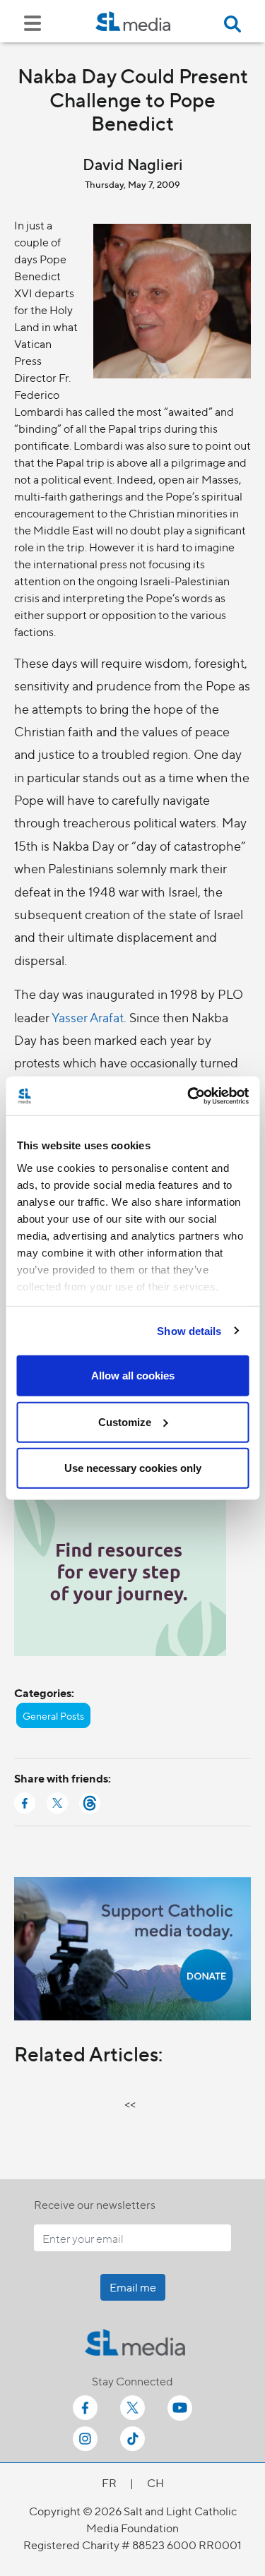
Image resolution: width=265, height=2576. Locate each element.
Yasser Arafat (88, 1017)
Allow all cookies (133, 1376)
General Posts (53, 1715)
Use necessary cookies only (133, 1468)
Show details (189, 1330)
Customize (125, 1421)
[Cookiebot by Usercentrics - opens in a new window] (189, 1096)
